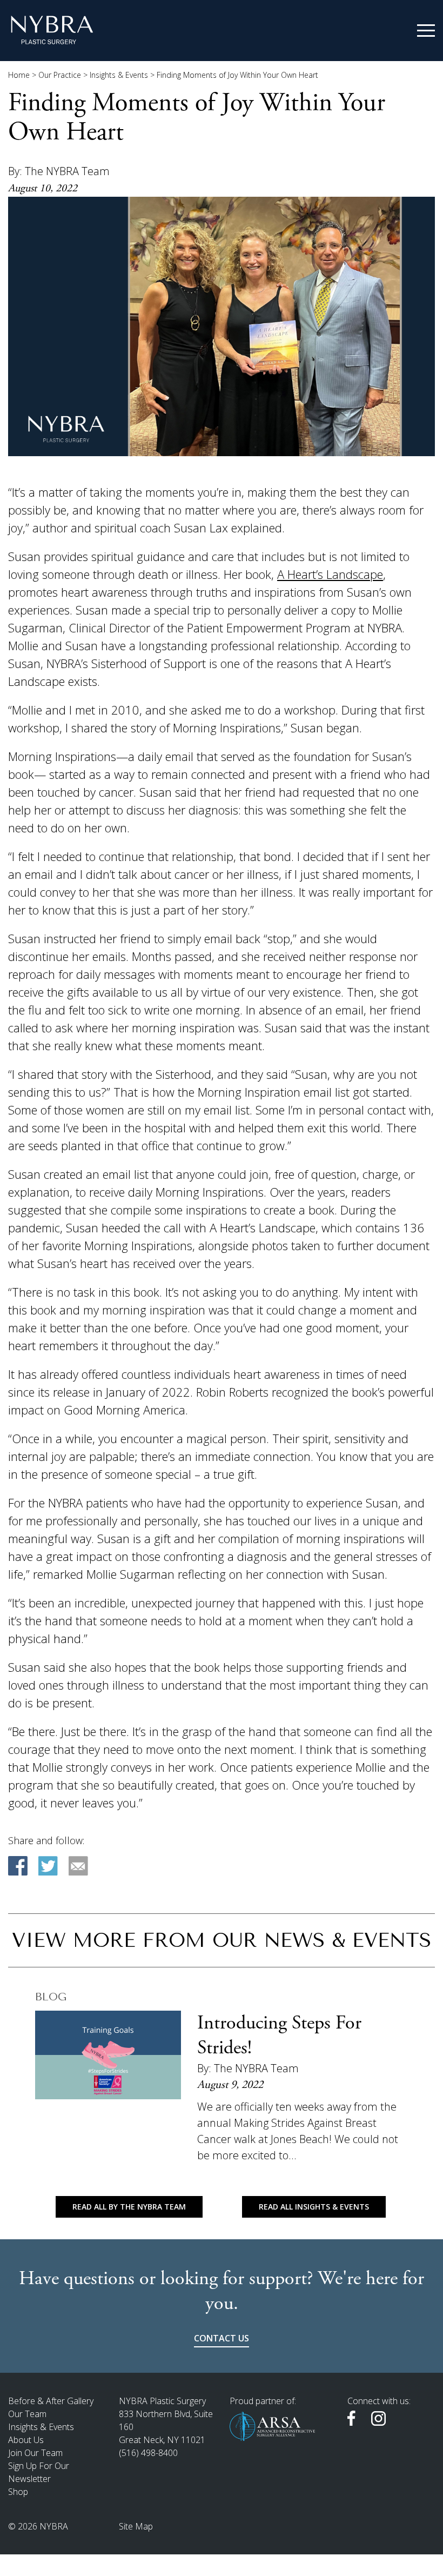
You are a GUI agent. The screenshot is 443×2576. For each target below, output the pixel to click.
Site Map (136, 2526)
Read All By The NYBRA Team (129, 2207)
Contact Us (222, 2338)
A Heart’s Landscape (330, 574)
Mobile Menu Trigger (426, 31)
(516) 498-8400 (148, 2453)
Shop (18, 2492)
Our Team (27, 2414)
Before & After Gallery (51, 2401)
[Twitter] (48, 1866)
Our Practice (60, 75)
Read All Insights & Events (314, 2207)
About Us (26, 2440)
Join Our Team (35, 2453)
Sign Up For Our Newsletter (39, 2472)
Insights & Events (119, 75)
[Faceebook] (18, 1866)
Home (19, 75)
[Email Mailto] (78, 1866)
